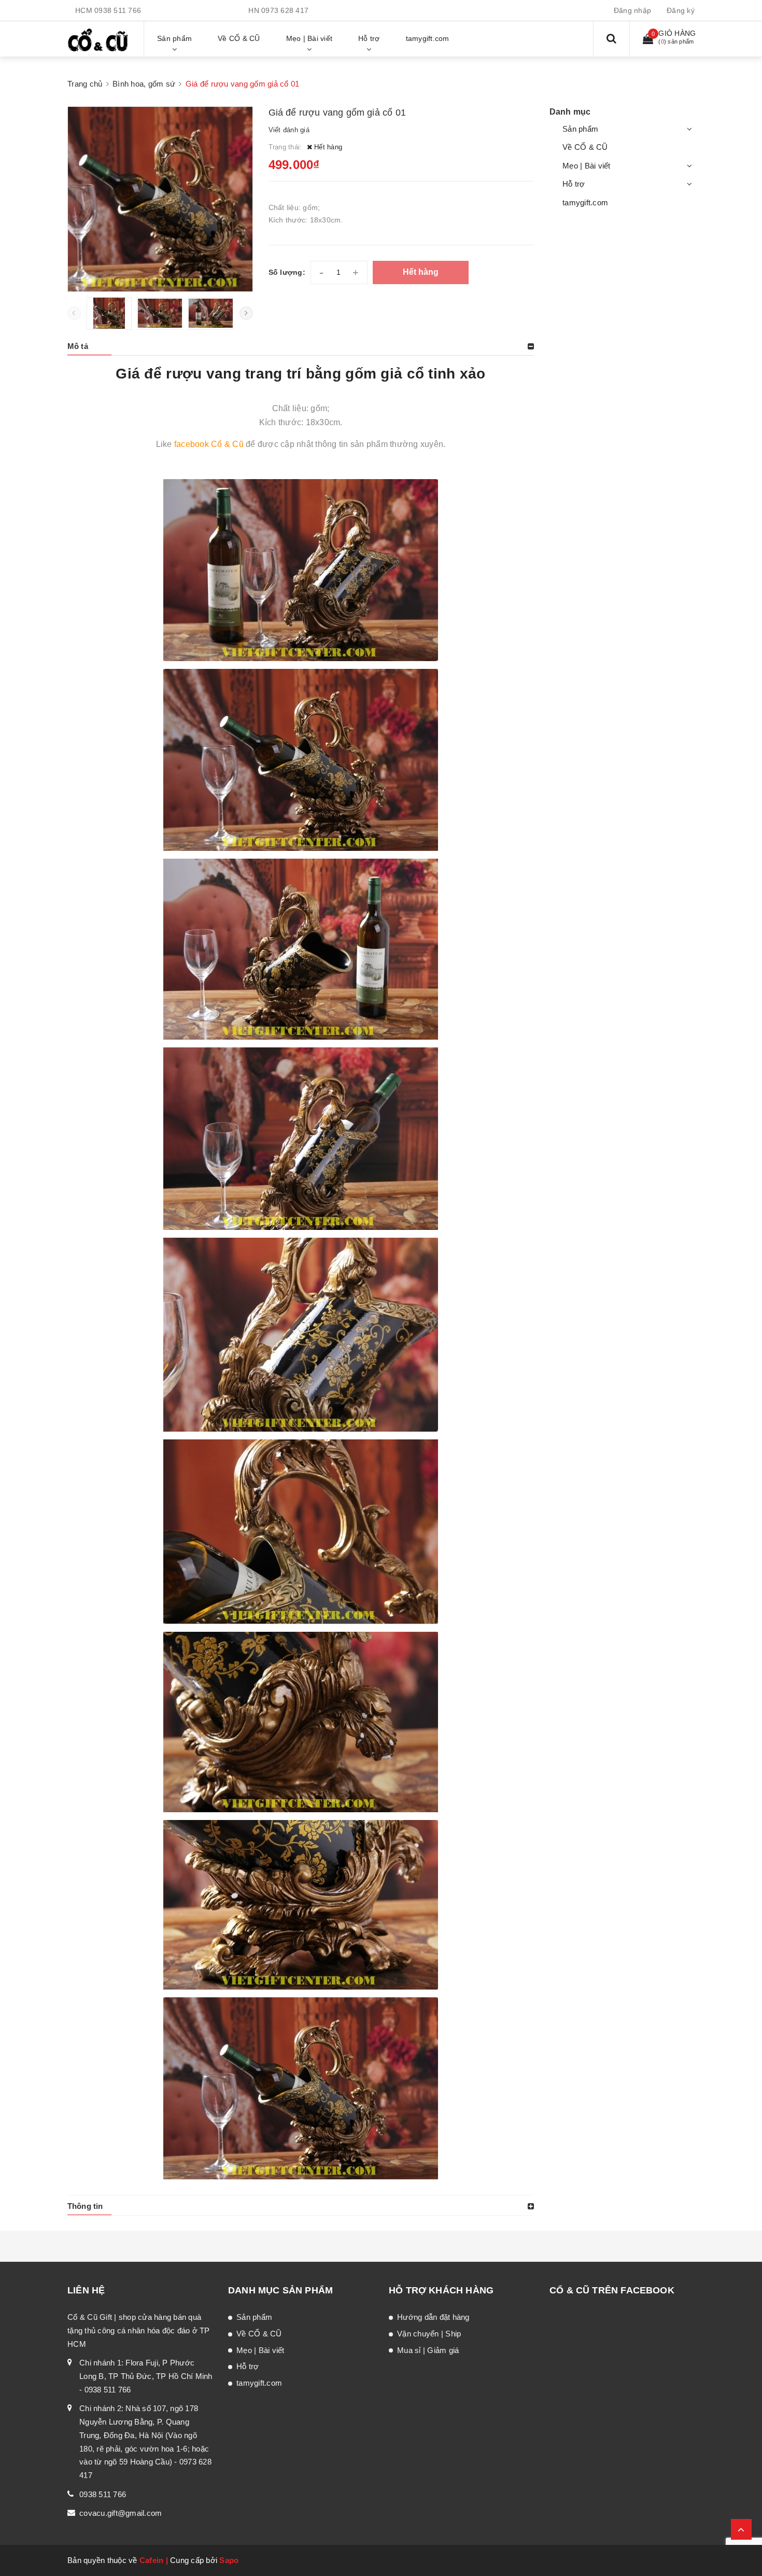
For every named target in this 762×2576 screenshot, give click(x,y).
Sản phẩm (580, 129)
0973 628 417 (285, 10)
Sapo (229, 2560)
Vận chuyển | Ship (429, 2334)
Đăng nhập (632, 10)
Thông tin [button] (85, 2206)
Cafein (152, 2560)
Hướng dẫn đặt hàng (433, 2317)
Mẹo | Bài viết (587, 166)
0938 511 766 (118, 10)
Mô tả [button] (78, 346)
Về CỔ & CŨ (585, 147)
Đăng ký (681, 10)
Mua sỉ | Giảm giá (428, 2350)
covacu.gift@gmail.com (121, 2513)
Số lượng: (287, 272)
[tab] (301, 346)
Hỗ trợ (574, 184)
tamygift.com (585, 202)
